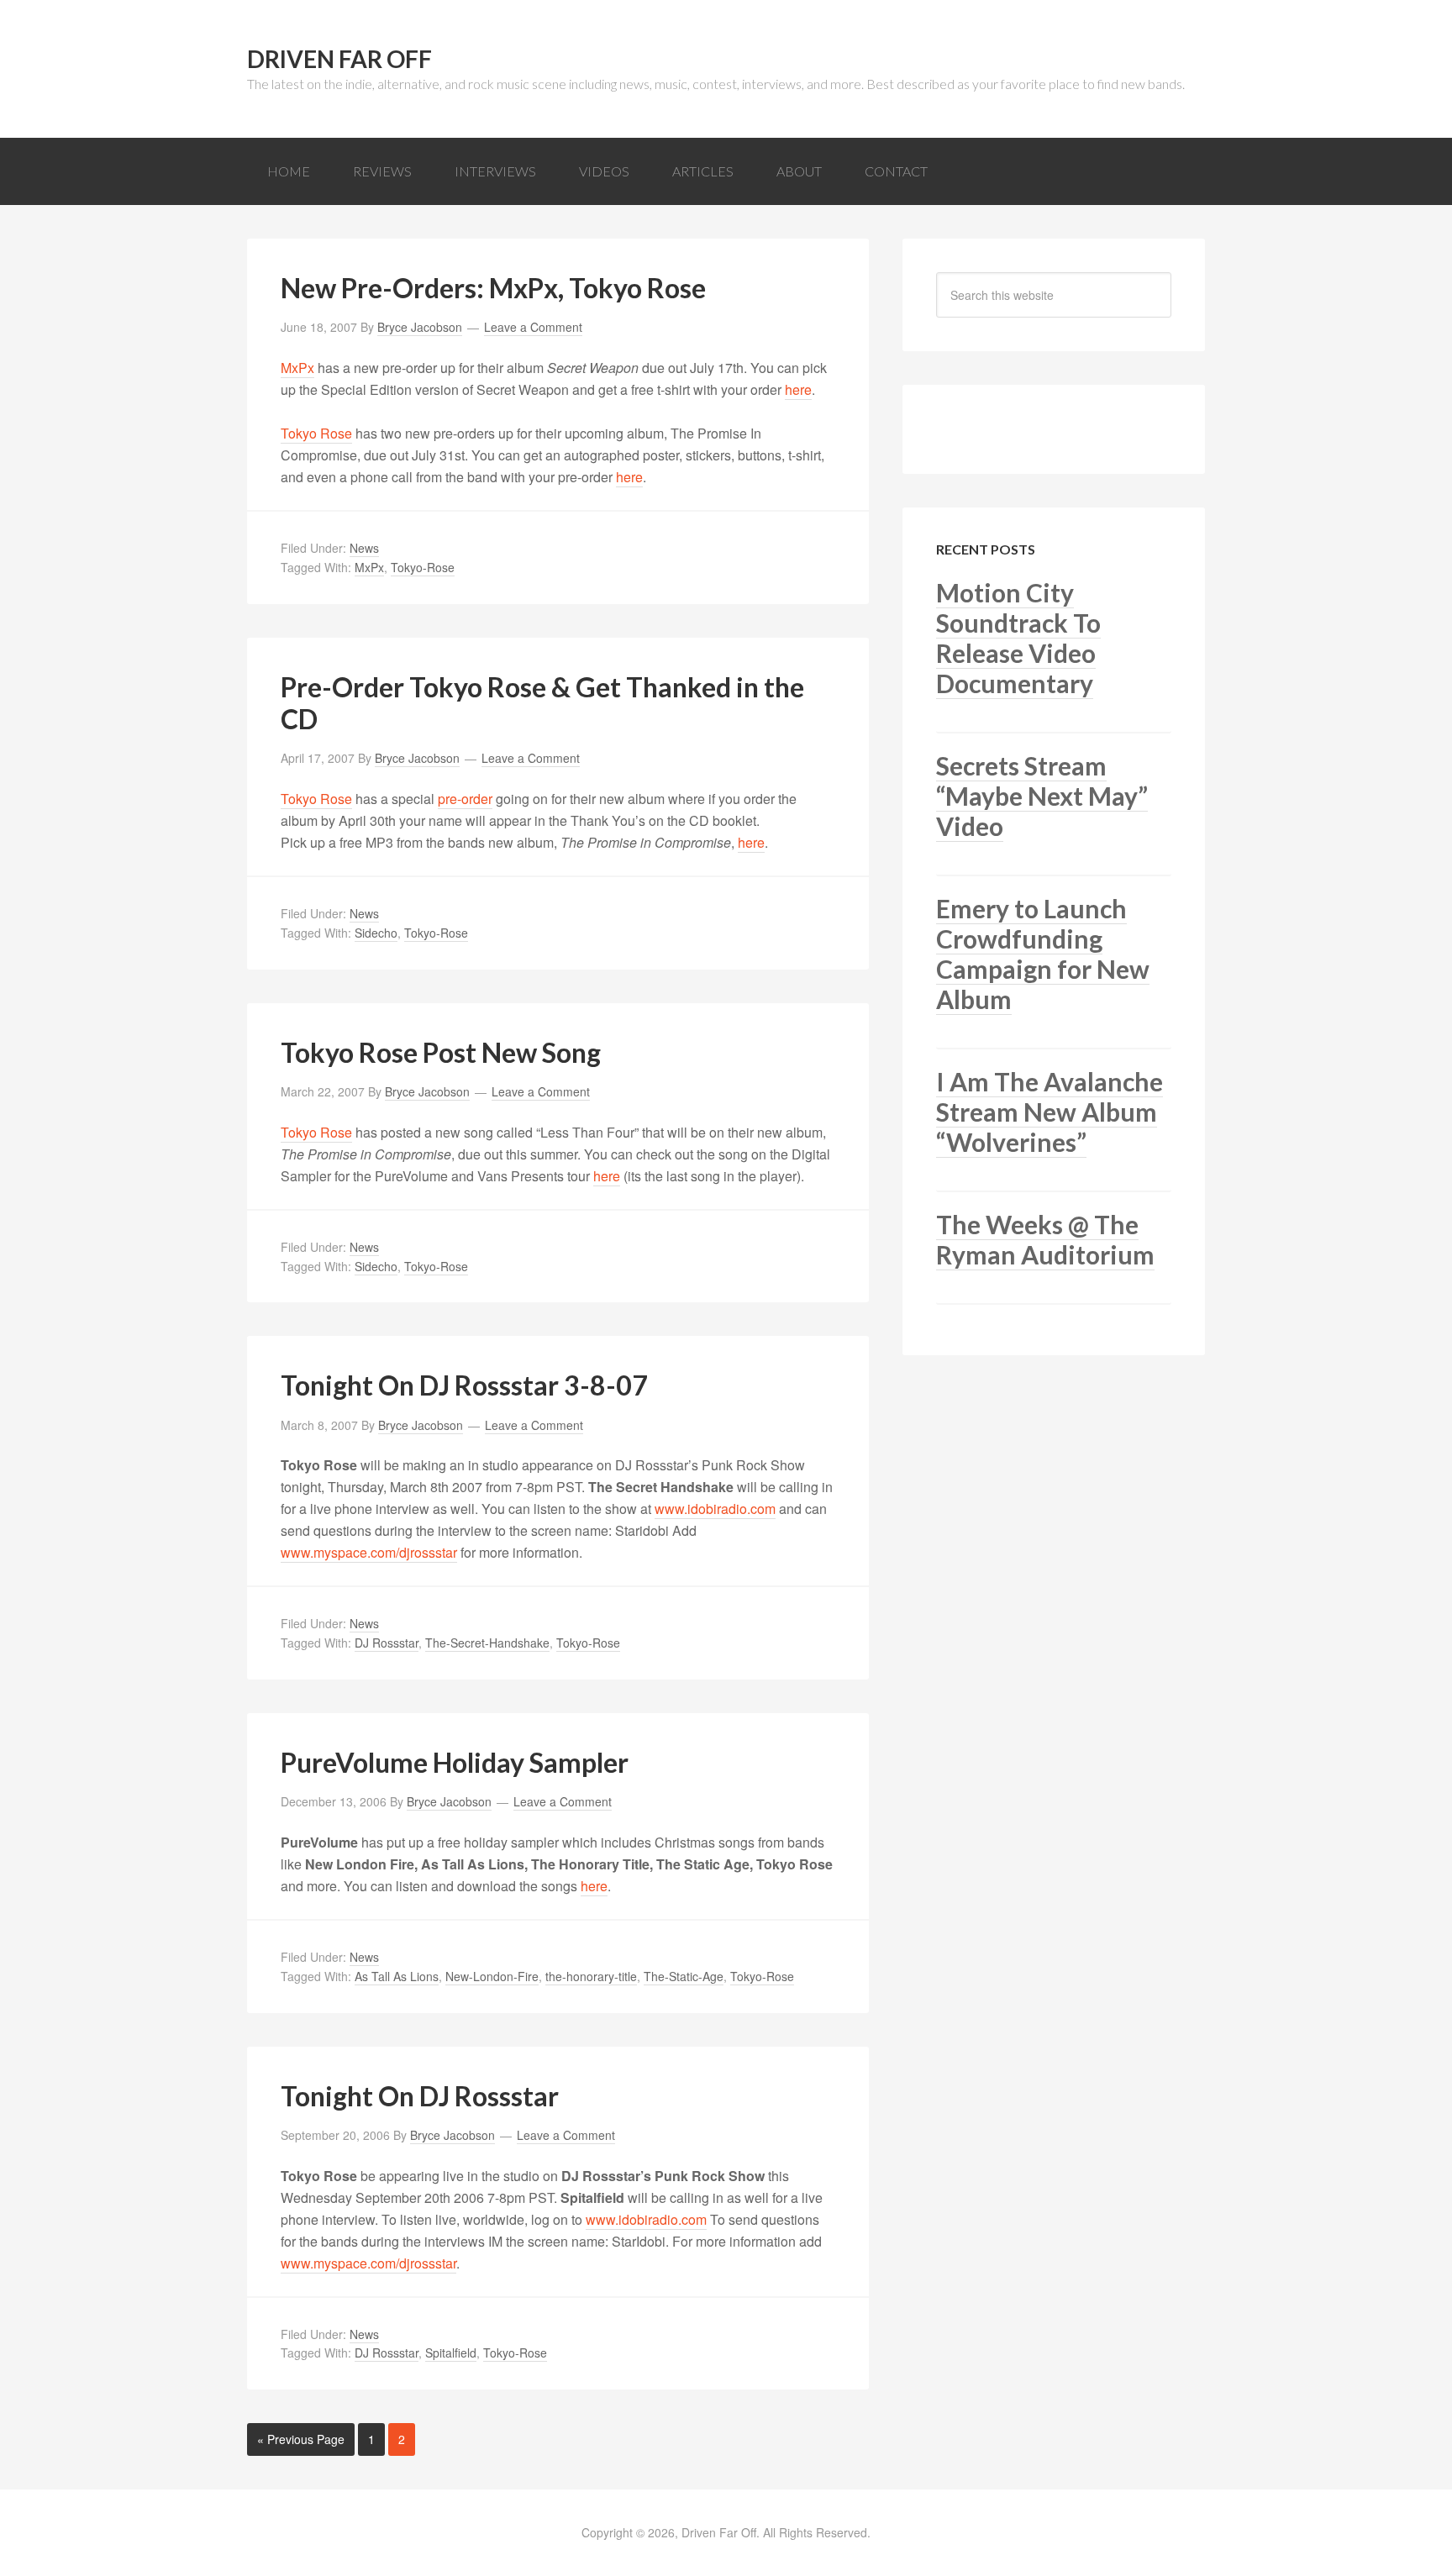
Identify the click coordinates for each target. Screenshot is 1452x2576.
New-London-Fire (492, 1976)
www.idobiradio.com (715, 1509)
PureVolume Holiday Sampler (455, 1762)
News (364, 548)
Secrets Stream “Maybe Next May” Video (1042, 796)
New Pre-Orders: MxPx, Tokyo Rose (493, 288)
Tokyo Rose (316, 433)
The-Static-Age (684, 1976)
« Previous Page (301, 2439)
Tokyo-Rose (423, 567)
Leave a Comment (533, 327)
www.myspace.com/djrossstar (369, 1552)
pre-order (465, 799)
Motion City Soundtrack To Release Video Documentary (1018, 638)
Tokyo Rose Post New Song (441, 1052)
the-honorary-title (591, 1976)
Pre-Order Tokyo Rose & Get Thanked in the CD (542, 703)
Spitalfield (451, 2353)
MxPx (297, 368)
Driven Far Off (339, 59)
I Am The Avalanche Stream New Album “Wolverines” (1050, 1112)
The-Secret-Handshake (487, 1643)
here (798, 389)
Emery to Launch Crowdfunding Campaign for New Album (1043, 954)
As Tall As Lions (397, 1976)
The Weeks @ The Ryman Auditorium (1045, 1239)
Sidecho (376, 933)
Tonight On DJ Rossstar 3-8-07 (464, 1385)
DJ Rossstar (387, 1643)
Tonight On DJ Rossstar (420, 2096)
